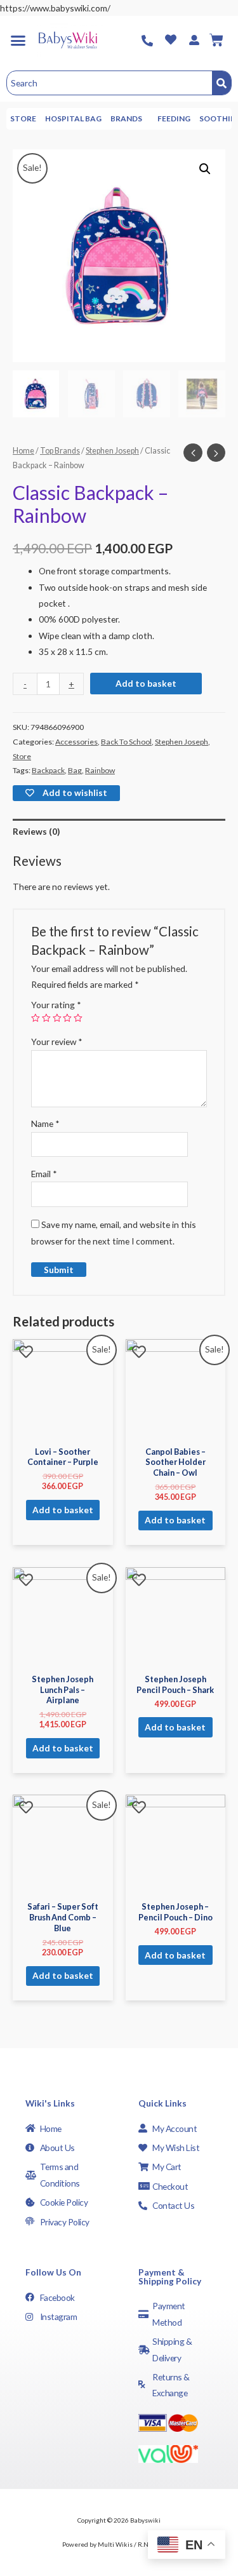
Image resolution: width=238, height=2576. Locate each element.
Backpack (48, 770)
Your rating (56, 1005)
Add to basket (146, 683)
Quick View (63, 1430)
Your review (57, 1042)
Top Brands (60, 451)
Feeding (174, 118)
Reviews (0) (36, 831)
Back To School (126, 742)
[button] (18, 40)
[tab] (119, 831)
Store (23, 118)
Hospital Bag (73, 118)
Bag (75, 770)
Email (44, 1174)
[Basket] (216, 40)
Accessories (76, 742)
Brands (126, 118)
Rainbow (100, 770)
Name (45, 1123)
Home (23, 451)
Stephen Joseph (112, 451)
